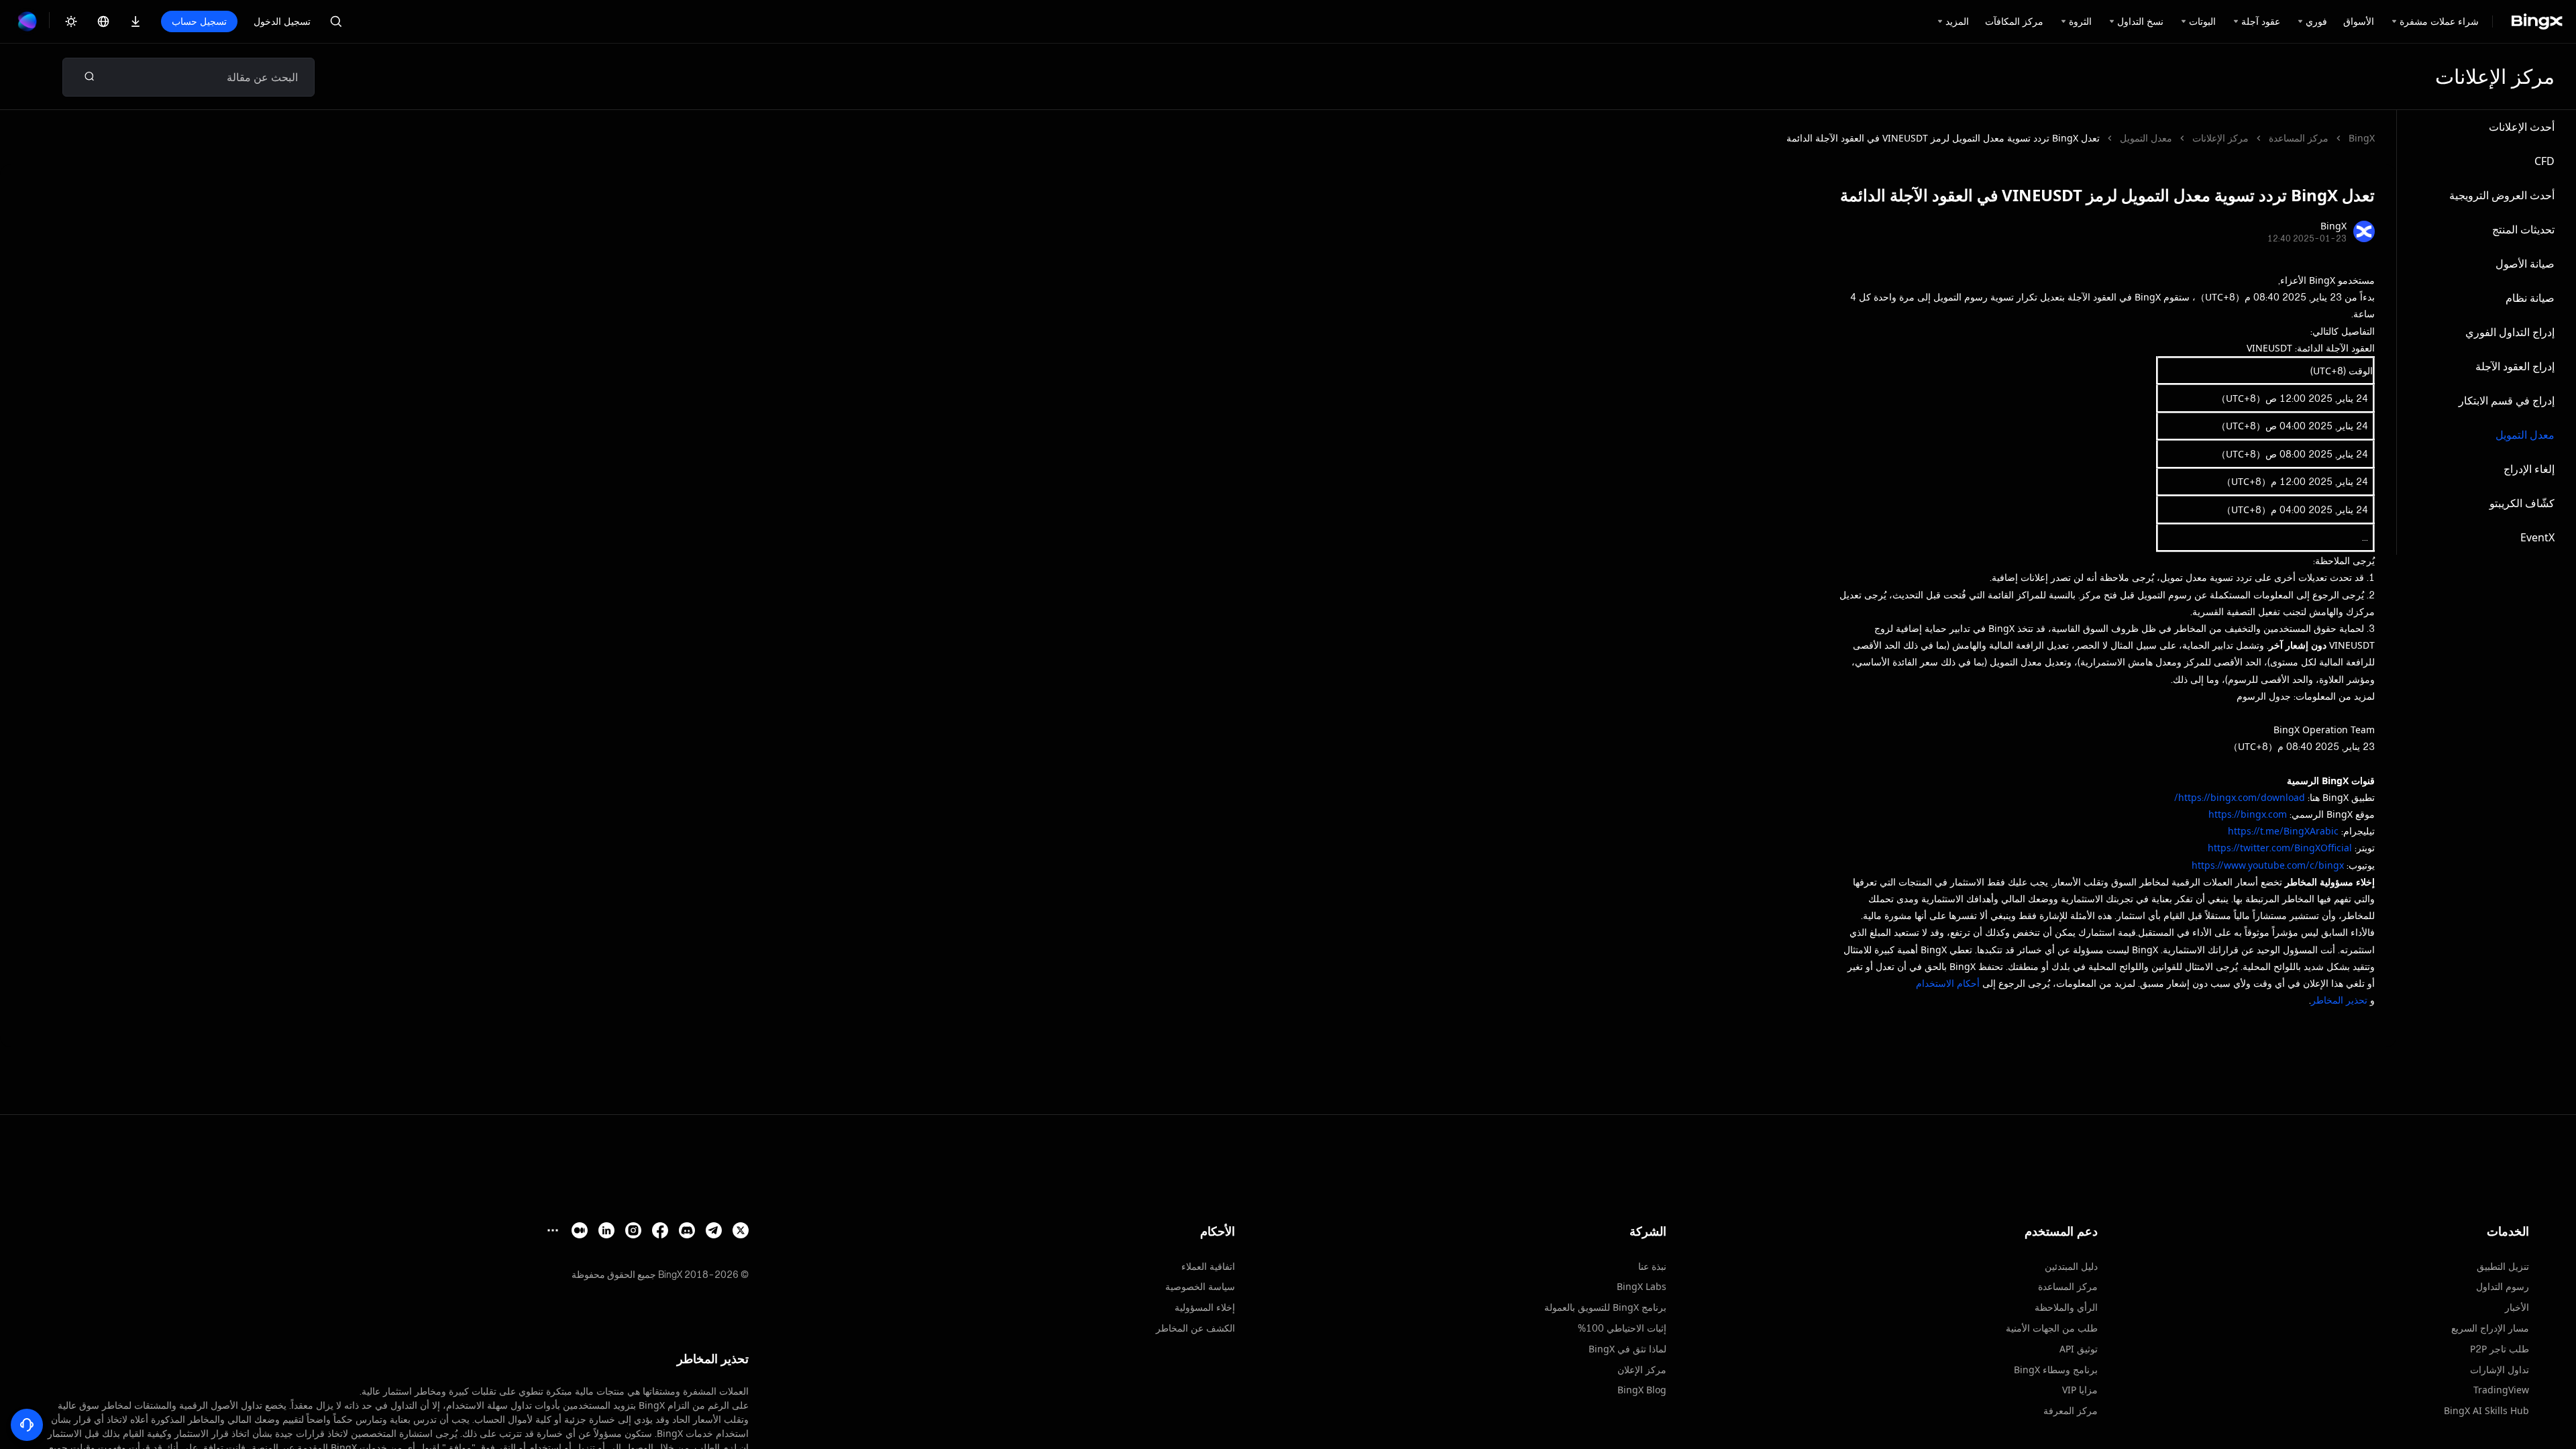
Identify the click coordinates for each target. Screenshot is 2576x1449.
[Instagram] (633, 1230)
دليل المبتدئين (2071, 1266)
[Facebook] (660, 1230)
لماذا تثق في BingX (1627, 1349)
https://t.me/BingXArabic (2283, 831)
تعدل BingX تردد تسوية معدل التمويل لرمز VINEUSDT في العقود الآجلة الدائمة (1943, 138)
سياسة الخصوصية (1200, 1286)
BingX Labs (1642, 1286)
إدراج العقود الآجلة (2515, 366)
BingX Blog (1642, 1390)
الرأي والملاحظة (2066, 1307)
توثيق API (2079, 1349)
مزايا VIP (2080, 1390)
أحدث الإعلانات (2522, 127)
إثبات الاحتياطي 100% (1622, 1328)
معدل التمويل (2525, 435)
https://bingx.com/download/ (2240, 797)
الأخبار (2517, 1307)
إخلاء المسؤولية (1205, 1307)
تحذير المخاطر (2339, 1000)
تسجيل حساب (199, 21)
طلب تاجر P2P (2500, 1349)
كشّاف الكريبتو (2522, 503)
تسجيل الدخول (282, 21)
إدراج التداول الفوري (2510, 332)
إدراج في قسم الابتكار (2507, 400)
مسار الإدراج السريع (2490, 1328)
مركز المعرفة (2071, 1410)
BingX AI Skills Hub (2486, 1410)
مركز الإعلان (1642, 1370)
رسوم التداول (2503, 1286)
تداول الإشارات (2500, 1370)
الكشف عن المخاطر (1195, 1328)
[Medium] (580, 1230)
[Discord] (687, 1230)
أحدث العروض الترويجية (2502, 195)
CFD (2544, 161)
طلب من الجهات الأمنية (2052, 1328)
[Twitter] (741, 1230)
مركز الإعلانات (2220, 138)
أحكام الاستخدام (1948, 983)
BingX (2362, 138)
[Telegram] (714, 1230)
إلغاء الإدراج (2529, 469)
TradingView (2501, 1390)
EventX (2537, 537)
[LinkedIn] (606, 1230)
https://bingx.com (2248, 814)
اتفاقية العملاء (1208, 1266)
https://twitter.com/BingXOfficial (2280, 848)
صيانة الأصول (2525, 264)
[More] (553, 1230)
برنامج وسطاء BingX (2056, 1370)
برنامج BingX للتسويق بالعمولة (1605, 1307)
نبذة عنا (1652, 1266)
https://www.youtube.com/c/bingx (2268, 865)
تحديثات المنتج (2523, 229)
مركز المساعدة (2299, 138)
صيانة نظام (2530, 298)
